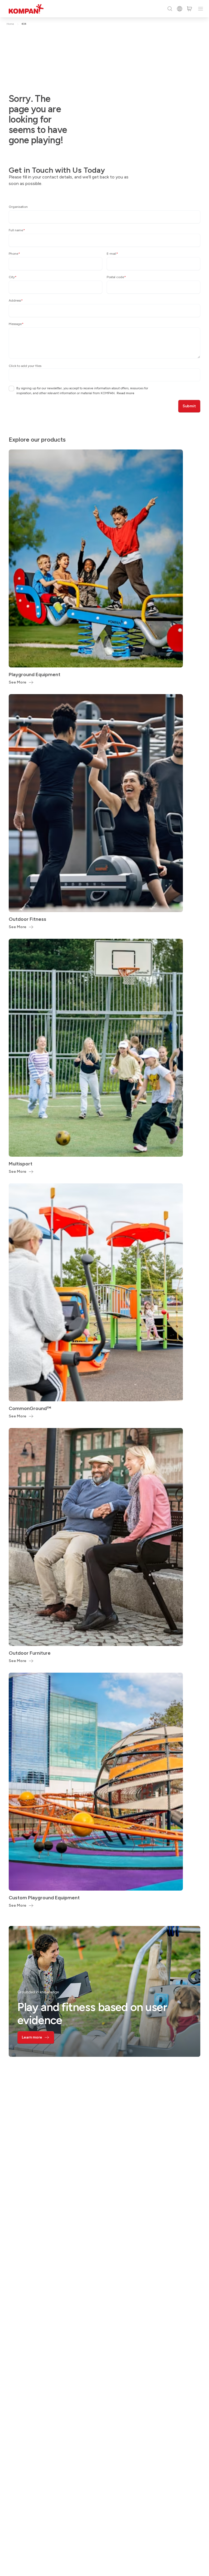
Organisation (18, 207)
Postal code (116, 277)
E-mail (112, 254)
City (13, 277)
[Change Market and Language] (180, 9)
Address (16, 300)
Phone (14, 254)
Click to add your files (25, 366)
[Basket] (189, 9)
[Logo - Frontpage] (26, 9)
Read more (126, 393)
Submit (189, 406)
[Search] (170, 9)
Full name (17, 230)
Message (16, 324)
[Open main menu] (201, 9)
